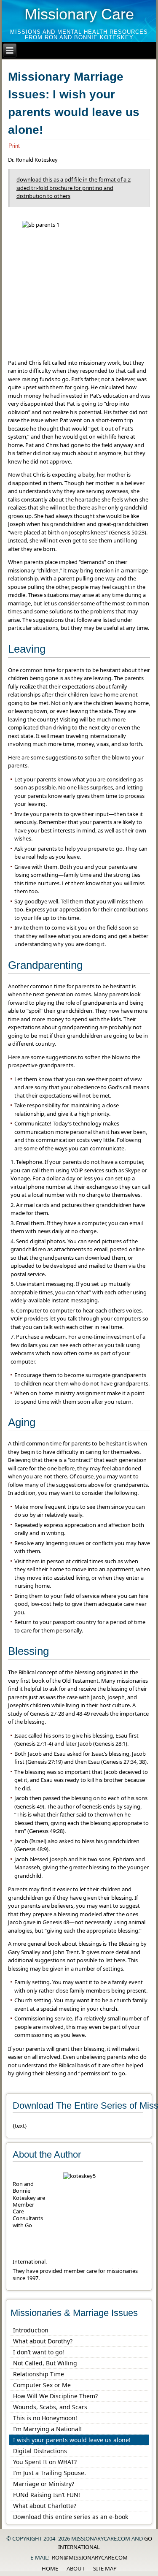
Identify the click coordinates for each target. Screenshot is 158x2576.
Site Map (105, 2568)
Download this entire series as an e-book (71, 2517)
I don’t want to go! (39, 2352)
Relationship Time (39, 2374)
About (76, 2568)
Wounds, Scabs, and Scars (50, 2407)
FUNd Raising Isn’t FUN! (47, 2495)
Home (50, 2568)
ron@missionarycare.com (90, 2557)
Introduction (31, 2330)
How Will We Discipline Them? (55, 2396)
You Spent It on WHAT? (45, 2462)
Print (14, 146)
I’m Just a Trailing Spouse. (50, 2473)
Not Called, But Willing (45, 2363)
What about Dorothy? (43, 2341)
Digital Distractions (40, 2451)
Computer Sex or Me (42, 2385)
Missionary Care (79, 14)
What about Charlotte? (45, 2506)
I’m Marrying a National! (47, 2429)
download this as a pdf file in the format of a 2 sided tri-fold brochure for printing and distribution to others (74, 188)
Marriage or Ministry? (44, 2484)
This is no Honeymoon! (45, 2418)
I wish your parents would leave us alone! (72, 2440)
